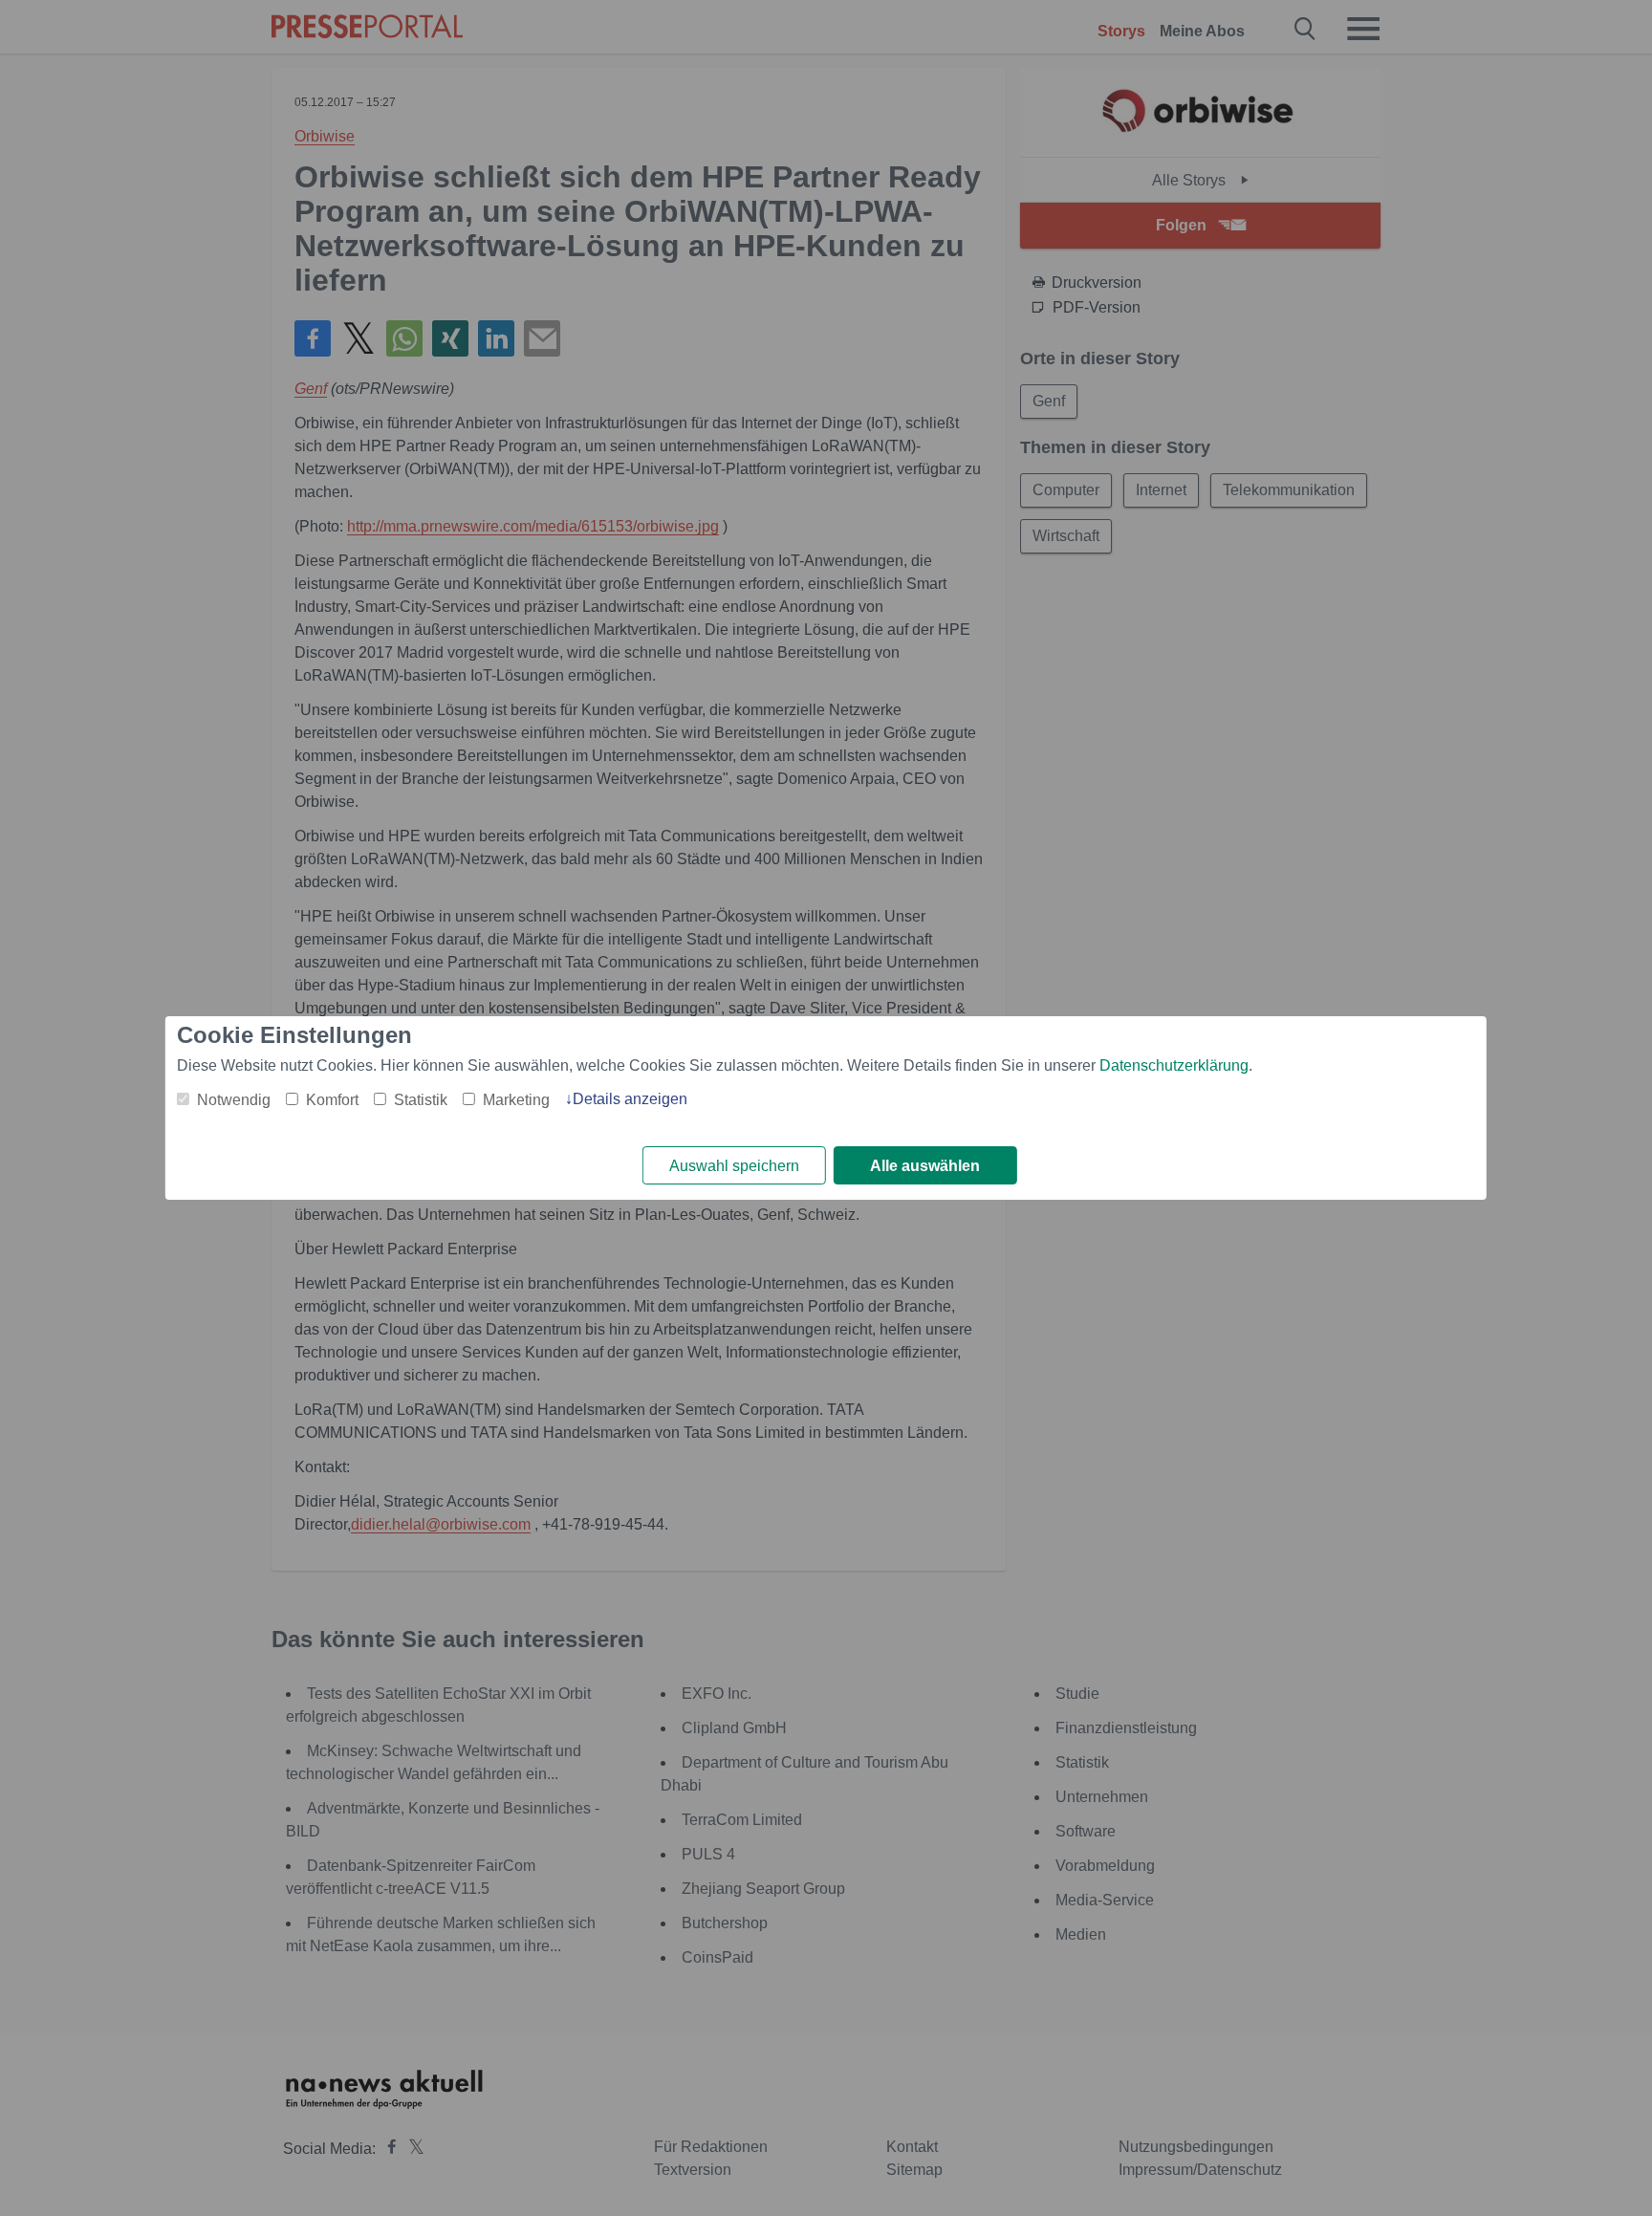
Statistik (421, 1100)
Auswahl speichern (734, 1166)
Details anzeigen (630, 1099)
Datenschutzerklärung (1174, 1065)
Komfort (332, 1100)
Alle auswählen (925, 1166)
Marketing (516, 1100)
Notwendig (234, 1100)
